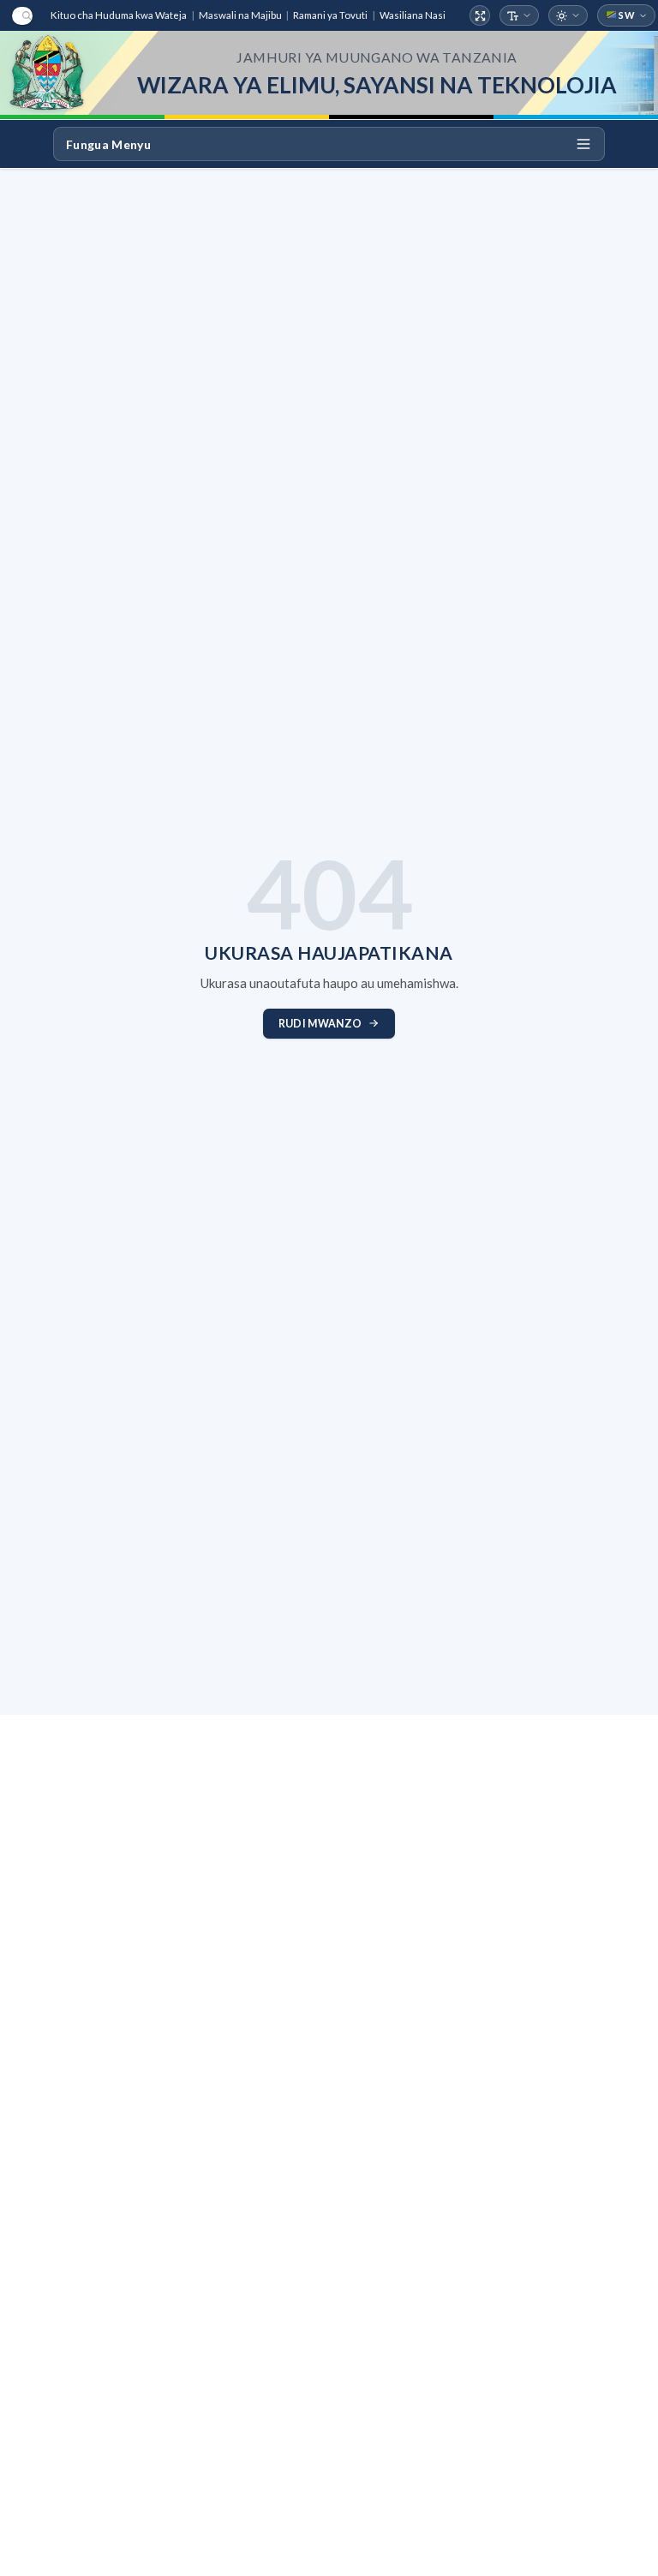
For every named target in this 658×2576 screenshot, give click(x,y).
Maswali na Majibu (240, 15)
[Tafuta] (22, 16)
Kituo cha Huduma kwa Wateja (119, 15)
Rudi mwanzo (320, 1024)
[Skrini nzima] (480, 16)
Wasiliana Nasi (413, 15)
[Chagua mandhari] (568, 16)
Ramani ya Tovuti (330, 15)
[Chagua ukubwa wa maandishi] (520, 16)
